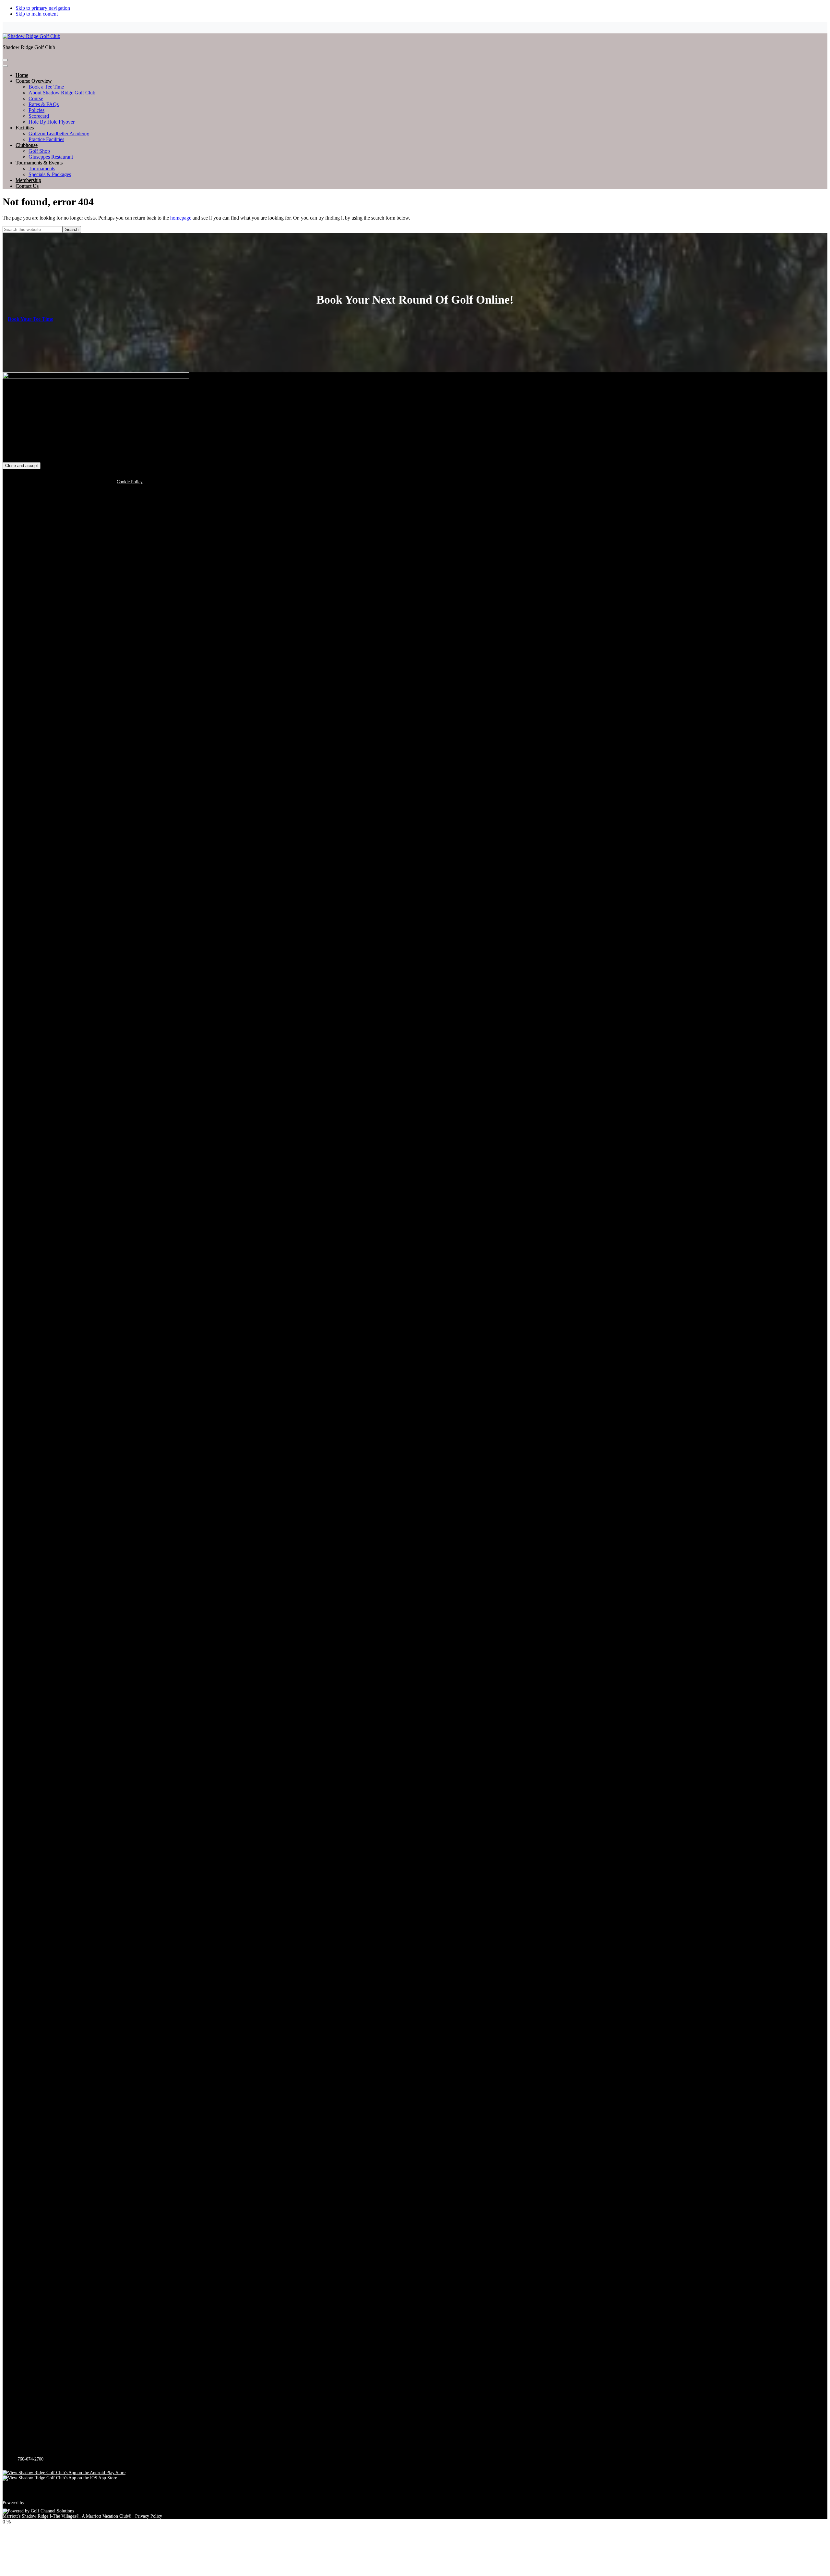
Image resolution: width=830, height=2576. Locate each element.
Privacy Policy (149, 2516)
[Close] (5, 66)
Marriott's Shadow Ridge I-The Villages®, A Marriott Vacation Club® (67, 2516)
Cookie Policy (130, 482)
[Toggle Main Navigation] (5, 60)
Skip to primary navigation (43, 8)
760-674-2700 (30, 2459)
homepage (181, 218)
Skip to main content (37, 14)
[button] (34, 81)
